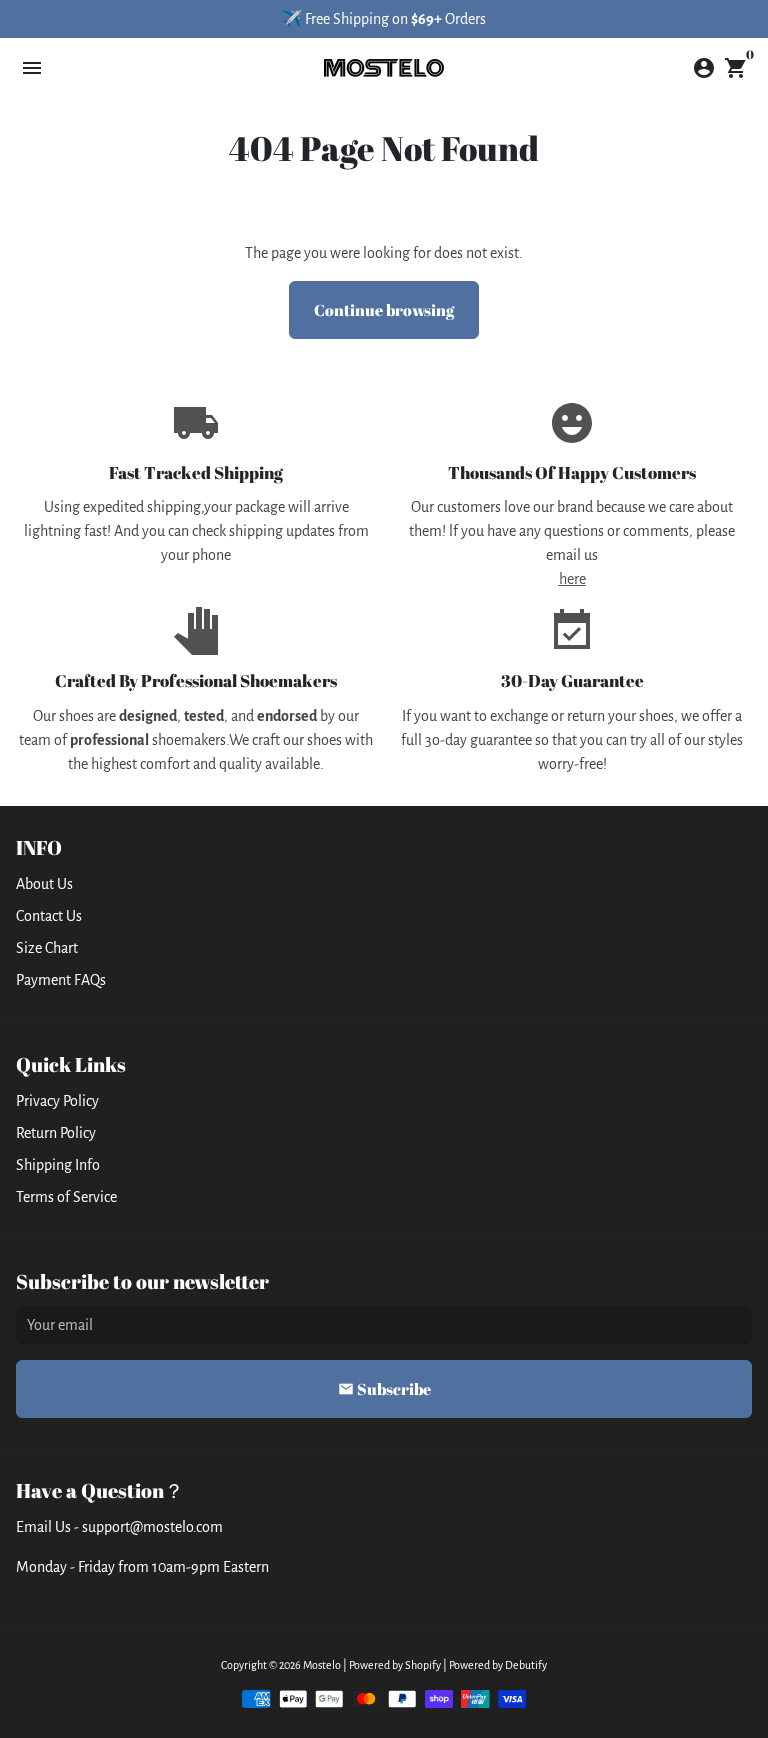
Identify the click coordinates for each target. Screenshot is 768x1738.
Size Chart (47, 948)
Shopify (423, 1665)
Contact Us (49, 916)
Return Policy (56, 1133)
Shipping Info (58, 1165)
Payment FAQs (61, 980)
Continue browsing (384, 310)
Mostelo (322, 1665)
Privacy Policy (57, 1101)
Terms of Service (66, 1197)
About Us (44, 884)
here (572, 579)
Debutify (526, 1665)
